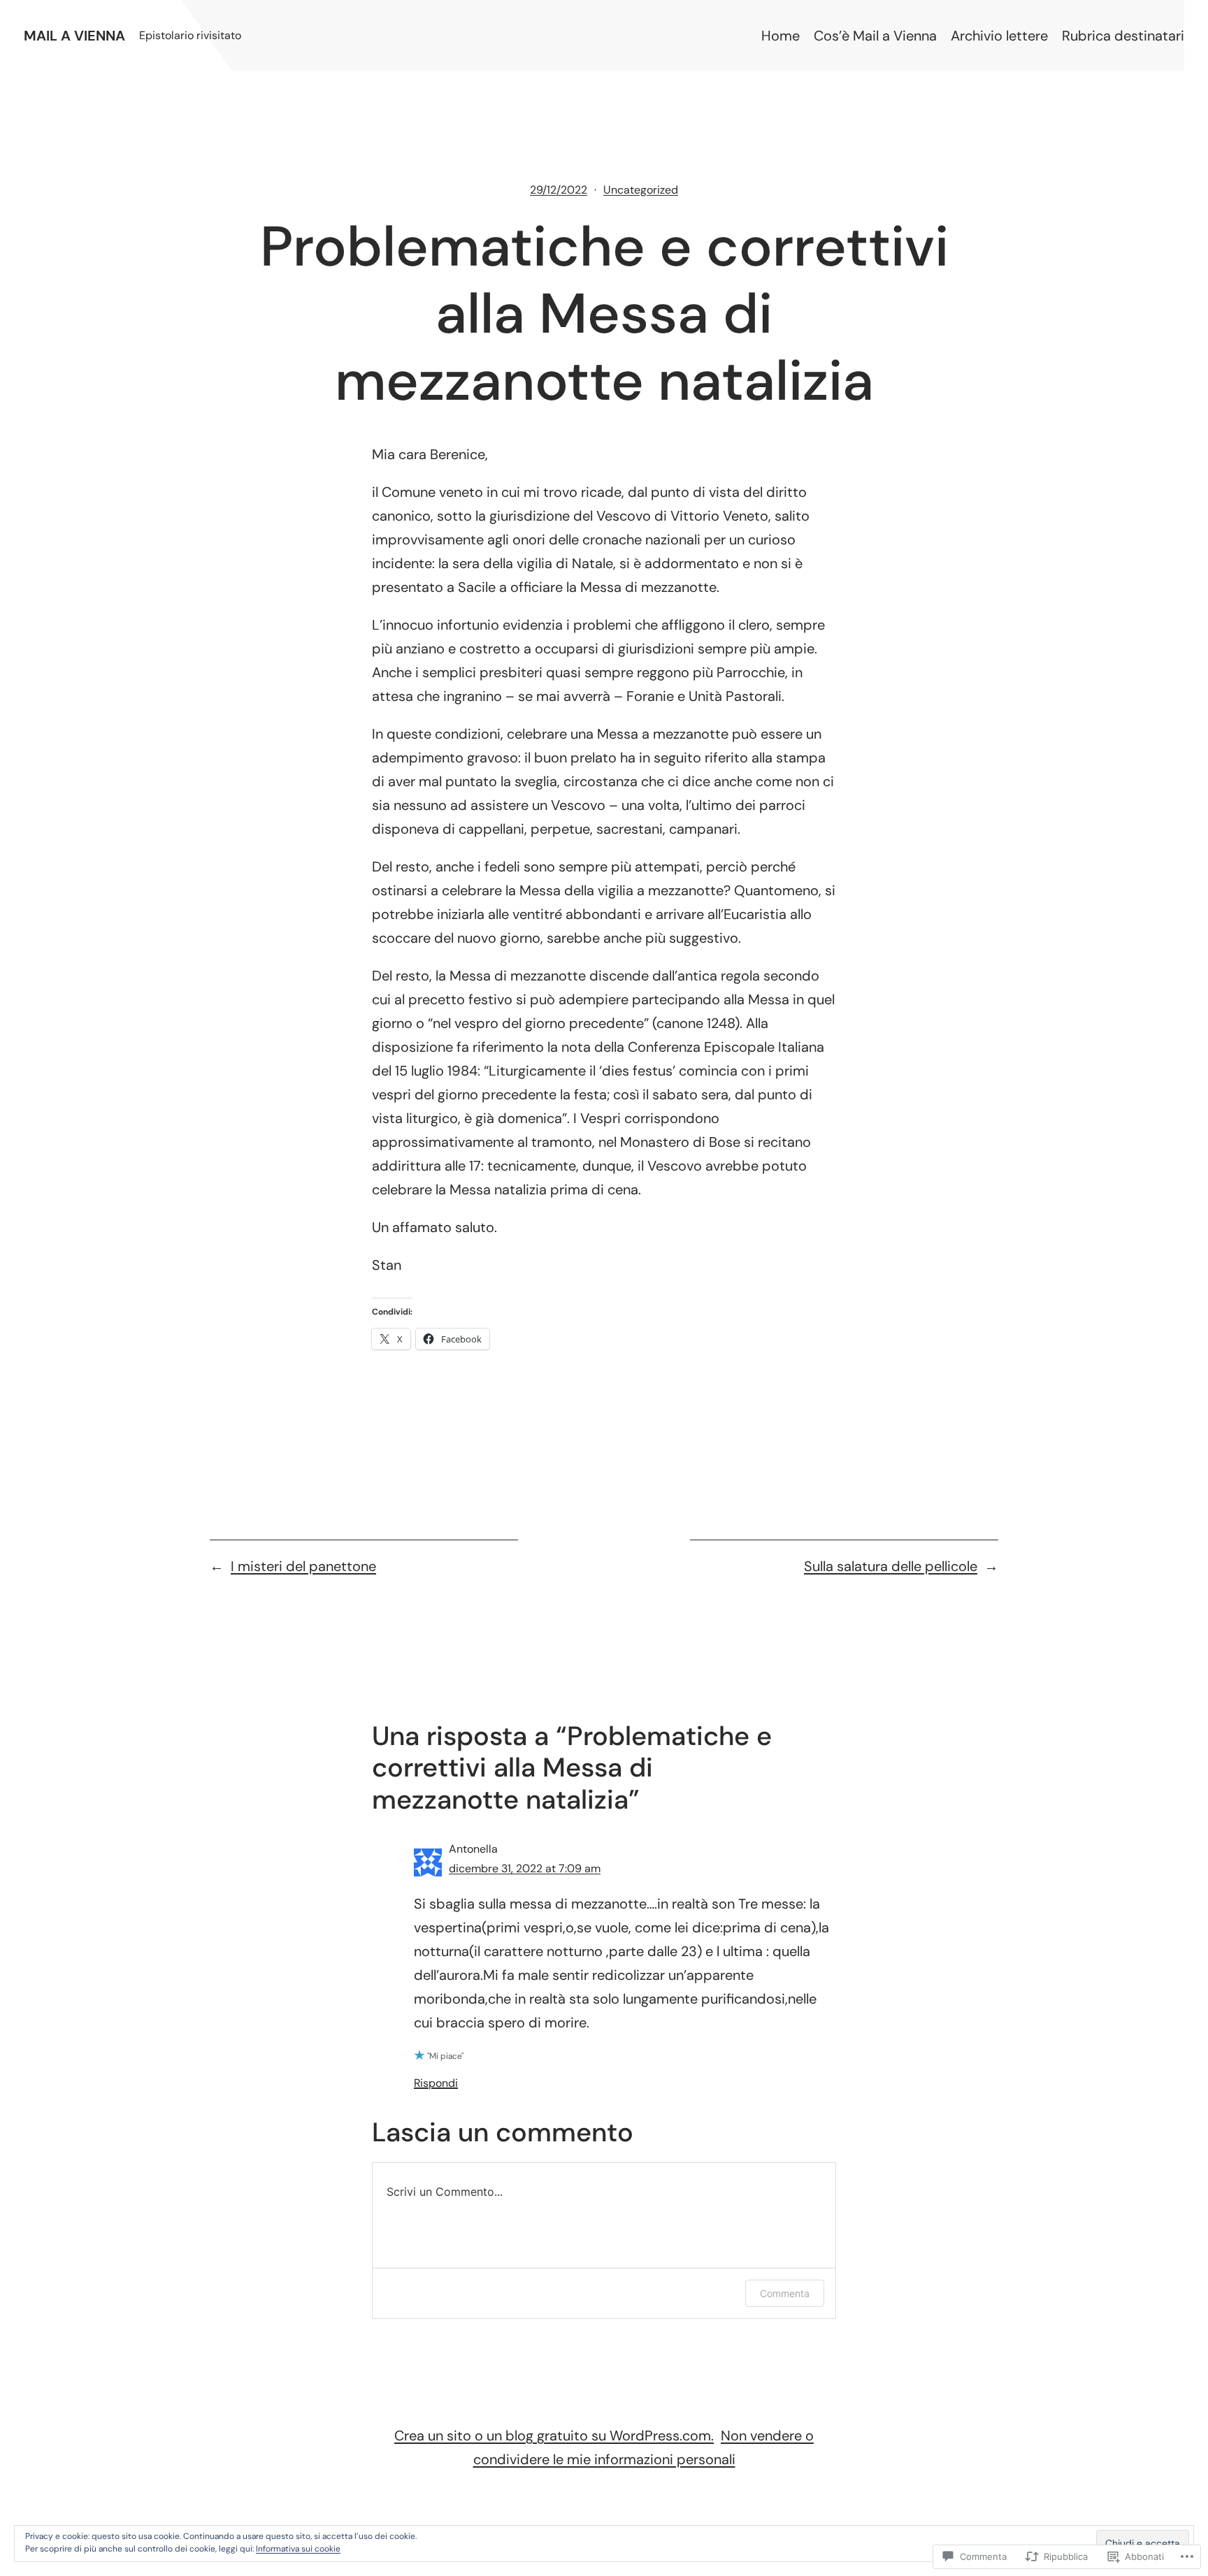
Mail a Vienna (74, 36)
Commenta (785, 2293)
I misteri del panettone (303, 1566)
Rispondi (436, 2083)
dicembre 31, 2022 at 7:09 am (525, 1868)
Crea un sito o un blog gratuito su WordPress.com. (554, 2436)
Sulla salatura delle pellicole (891, 1566)
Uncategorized (641, 190)
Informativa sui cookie (298, 2549)
